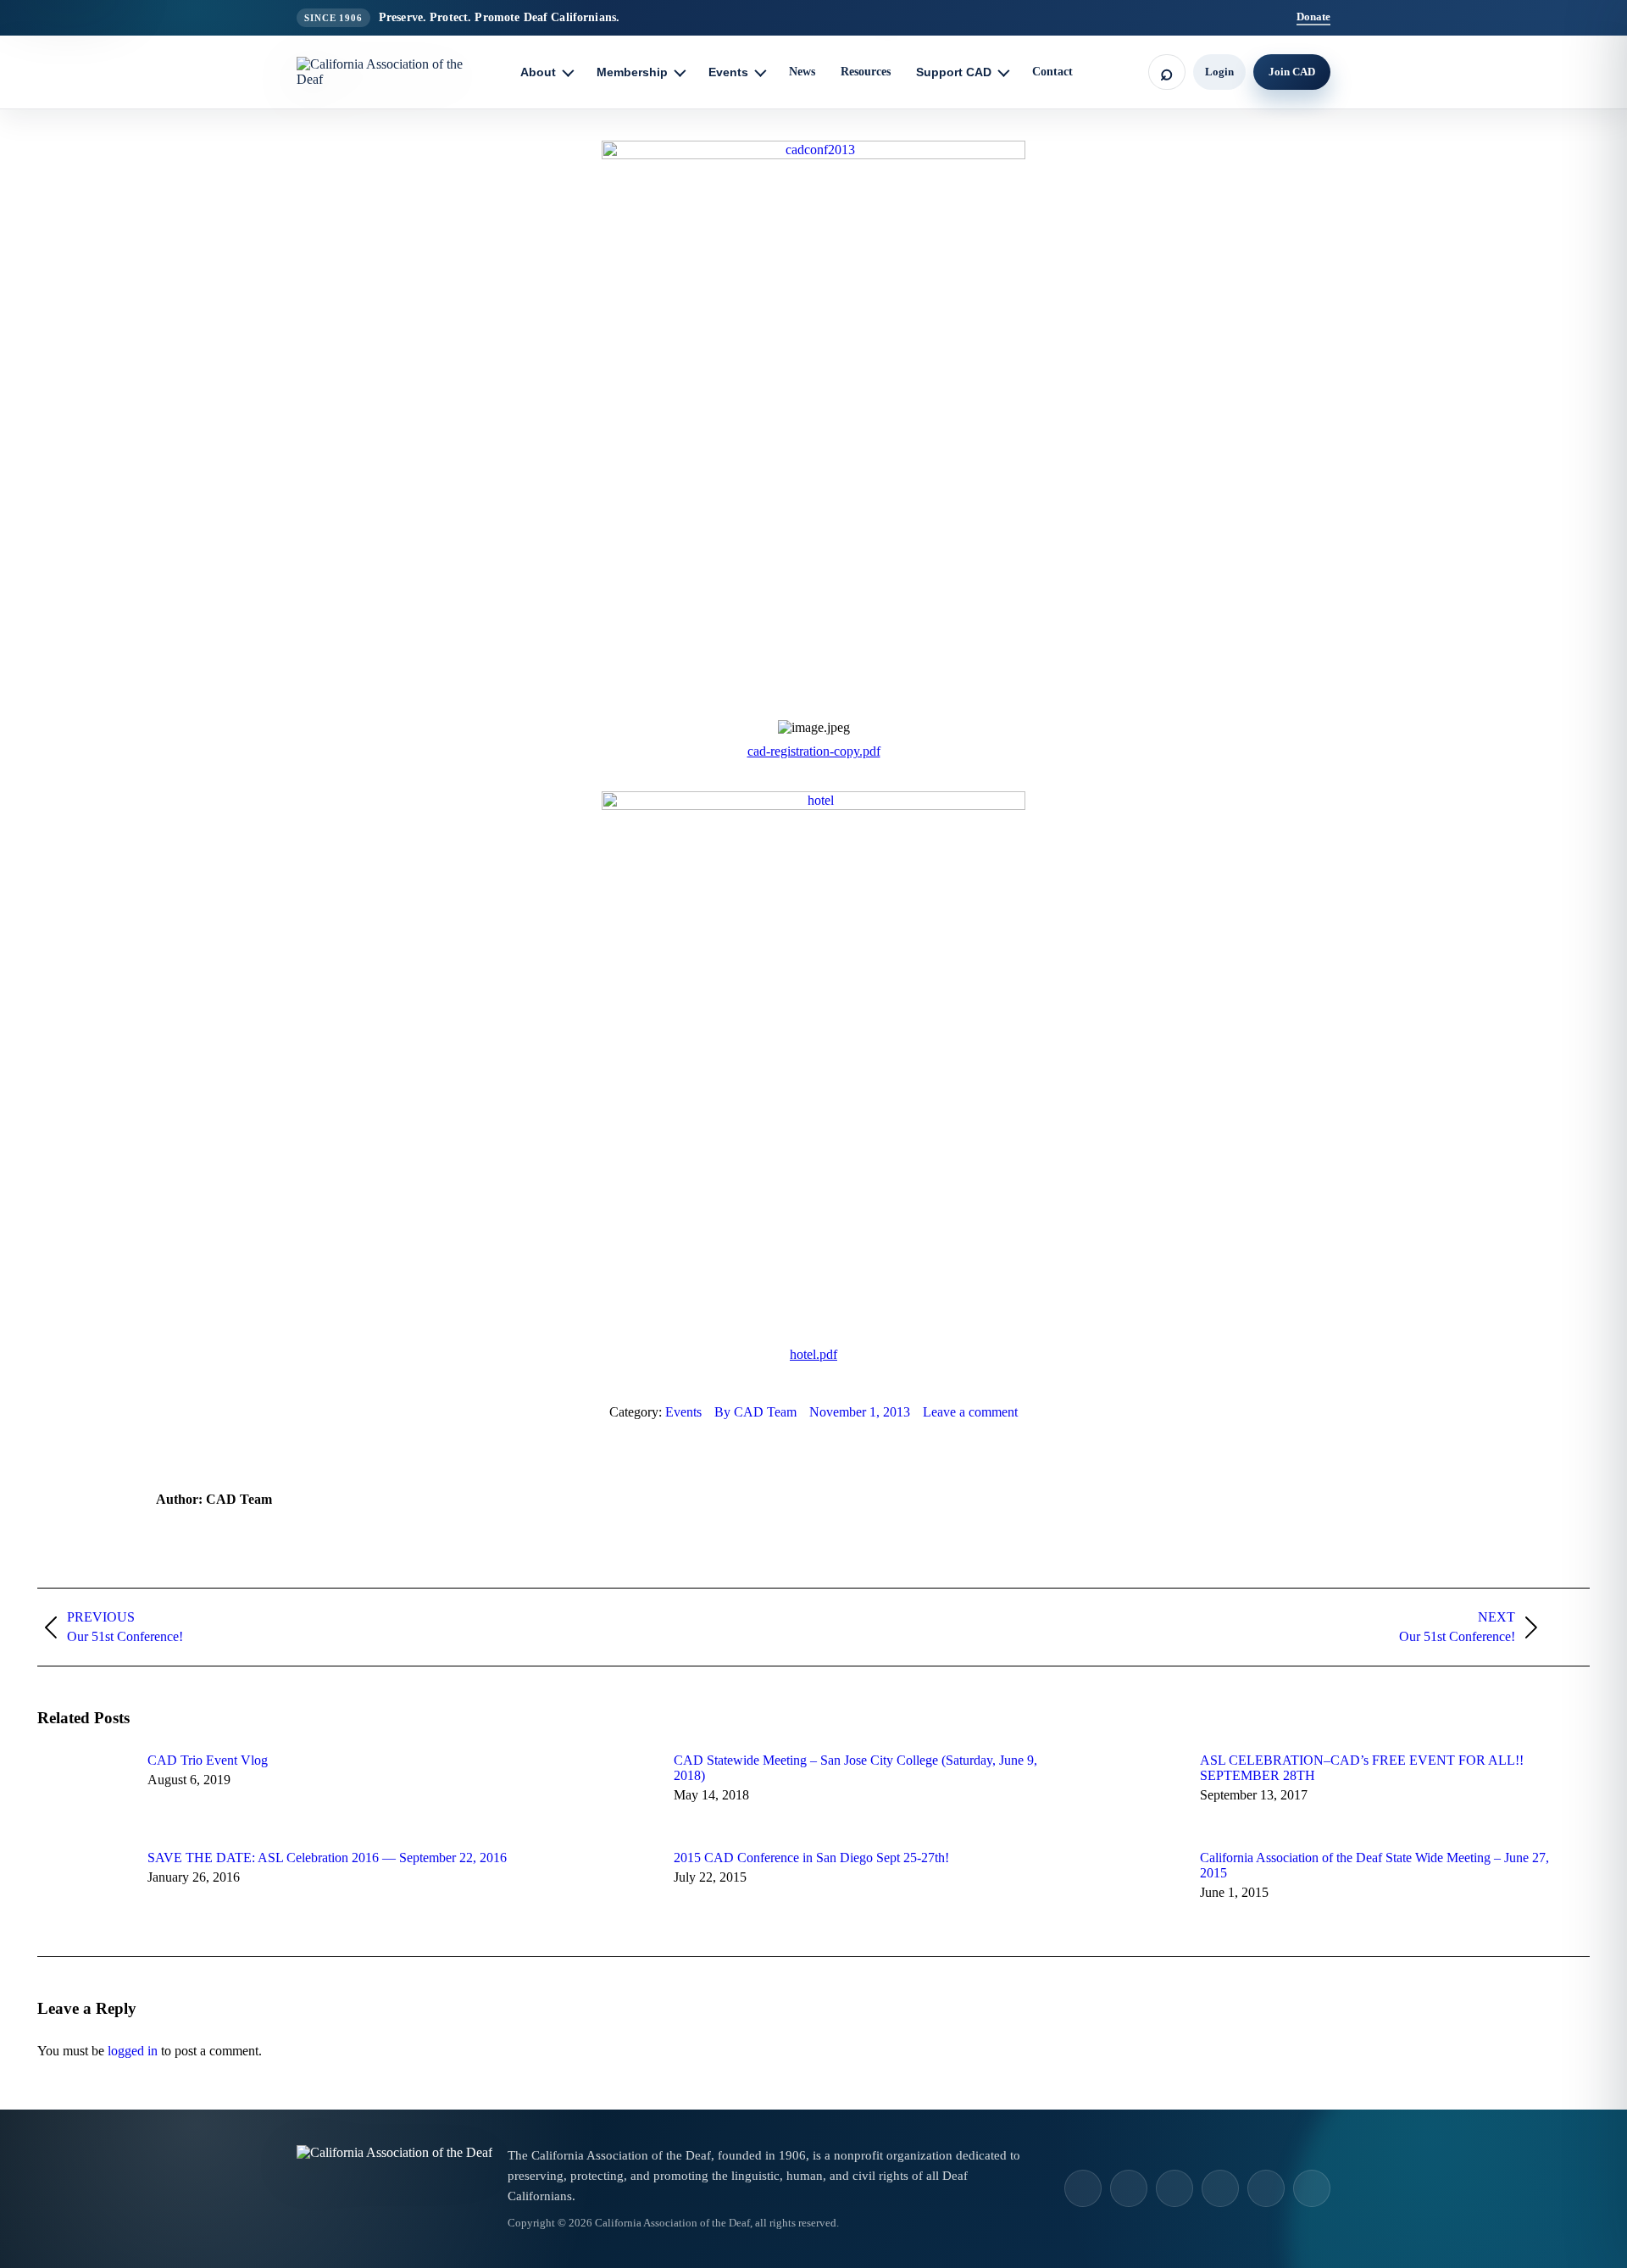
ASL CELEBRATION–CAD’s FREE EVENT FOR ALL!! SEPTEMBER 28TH (1362, 1768)
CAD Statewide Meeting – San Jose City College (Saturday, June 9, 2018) (855, 1768)
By (755, 1412)
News (802, 72)
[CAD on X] (1266, 2188)
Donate (1313, 17)
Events (683, 1412)
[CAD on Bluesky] (1312, 2188)
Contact (1052, 72)
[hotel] (813, 805)
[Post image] (84, 1791)
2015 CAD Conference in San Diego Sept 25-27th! (811, 1858)
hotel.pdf (813, 1354)
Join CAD (1292, 72)
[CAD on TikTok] (1129, 2188)
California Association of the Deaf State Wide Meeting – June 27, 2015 (1374, 1865)
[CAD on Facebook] (1174, 2188)
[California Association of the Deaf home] (394, 72)
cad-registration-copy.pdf (814, 751)
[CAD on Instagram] (1083, 2188)
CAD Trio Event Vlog (208, 1760)
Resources (866, 72)
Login (1219, 72)
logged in (133, 2051)
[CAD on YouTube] (1220, 2188)
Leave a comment (970, 1412)
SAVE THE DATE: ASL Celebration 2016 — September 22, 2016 (327, 1858)
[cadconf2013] (813, 155)
